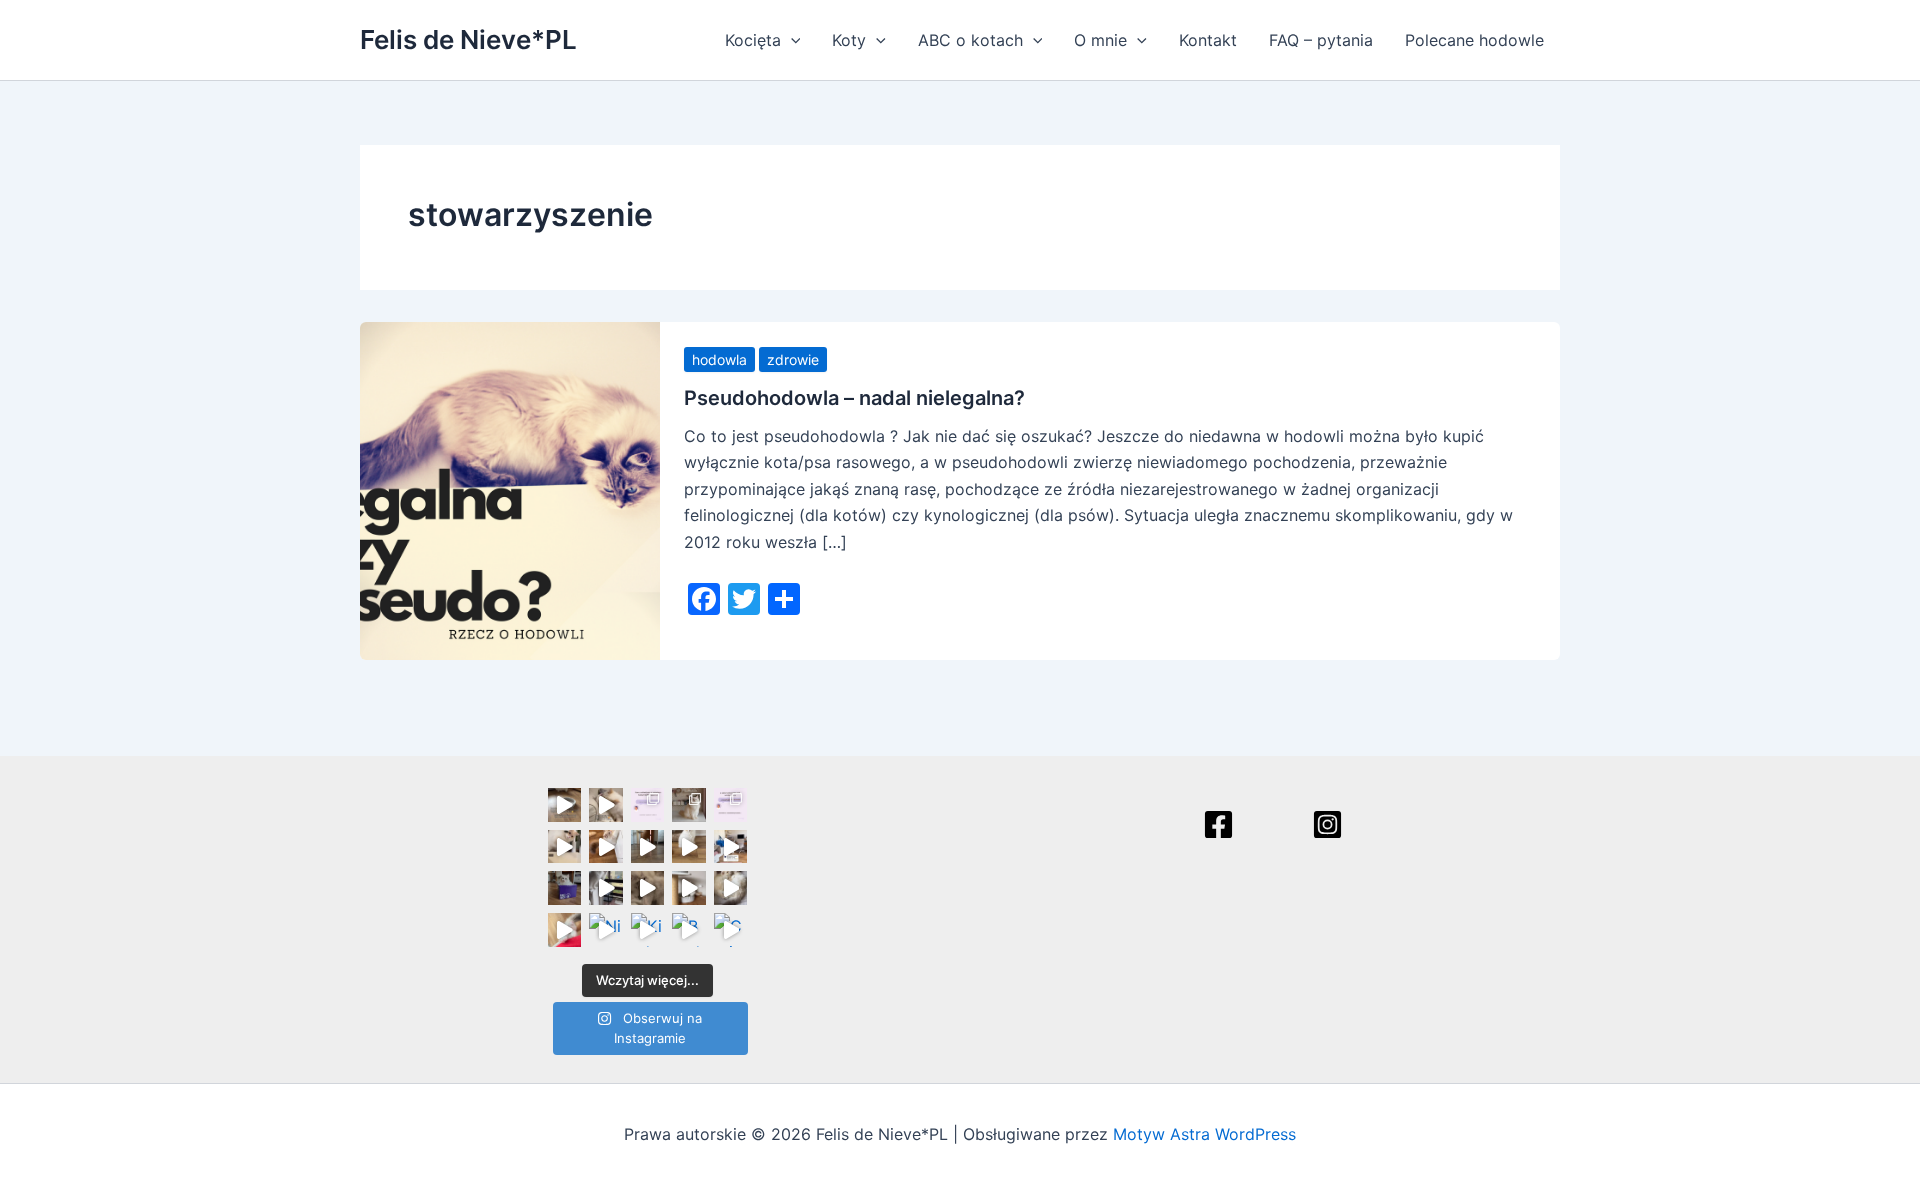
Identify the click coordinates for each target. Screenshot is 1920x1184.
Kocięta (753, 40)
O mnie (1100, 40)
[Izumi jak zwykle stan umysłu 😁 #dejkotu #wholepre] (565, 805)
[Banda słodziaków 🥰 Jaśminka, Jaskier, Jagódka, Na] (689, 930)
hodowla (719, 359)
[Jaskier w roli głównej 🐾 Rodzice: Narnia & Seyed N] (689, 888)
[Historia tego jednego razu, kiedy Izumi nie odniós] (606, 888)
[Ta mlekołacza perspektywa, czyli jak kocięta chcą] (731, 847)
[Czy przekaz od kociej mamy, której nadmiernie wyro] (565, 888)
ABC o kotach (970, 40)
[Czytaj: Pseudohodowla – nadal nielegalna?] (510, 489)
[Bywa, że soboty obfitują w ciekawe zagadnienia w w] (648, 805)
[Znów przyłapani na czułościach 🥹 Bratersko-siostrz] (648, 888)
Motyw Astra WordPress (1204, 1134)
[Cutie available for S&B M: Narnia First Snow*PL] (731, 930)
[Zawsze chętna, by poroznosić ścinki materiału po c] (565, 930)
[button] (791, 40)
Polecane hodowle (1474, 40)
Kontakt (1208, 40)
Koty (849, 40)
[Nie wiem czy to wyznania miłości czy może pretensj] (606, 930)
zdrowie (793, 359)
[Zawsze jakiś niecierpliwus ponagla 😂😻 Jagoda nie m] (606, 847)
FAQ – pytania (1321, 40)
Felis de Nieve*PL (468, 39)
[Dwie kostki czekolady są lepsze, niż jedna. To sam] (606, 805)
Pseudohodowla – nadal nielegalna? (854, 398)
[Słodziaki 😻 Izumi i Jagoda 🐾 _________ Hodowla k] (731, 888)
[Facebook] (1218, 824)
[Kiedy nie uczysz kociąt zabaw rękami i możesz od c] (648, 930)
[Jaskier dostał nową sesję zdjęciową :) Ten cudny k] (689, 805)
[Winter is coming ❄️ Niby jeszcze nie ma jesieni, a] (689, 847)
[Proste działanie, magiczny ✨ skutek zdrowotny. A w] (565, 847)
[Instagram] (1327, 824)
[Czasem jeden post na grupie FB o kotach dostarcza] (731, 805)
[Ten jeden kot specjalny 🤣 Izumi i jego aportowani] (648, 847)
